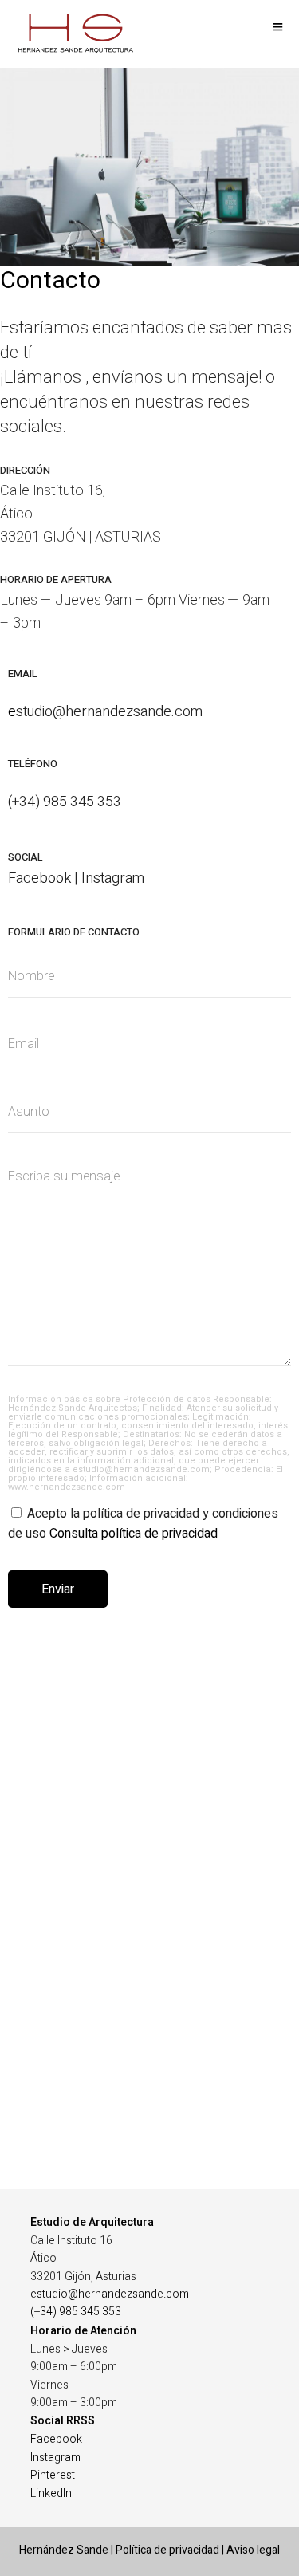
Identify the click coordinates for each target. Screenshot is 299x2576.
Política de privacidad (167, 2550)
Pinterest (53, 2475)
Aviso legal (253, 2550)
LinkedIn (51, 2493)
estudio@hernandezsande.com (110, 2294)
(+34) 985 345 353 (76, 2312)
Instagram (55, 2458)
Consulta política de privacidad (134, 1534)
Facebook (56, 2439)
